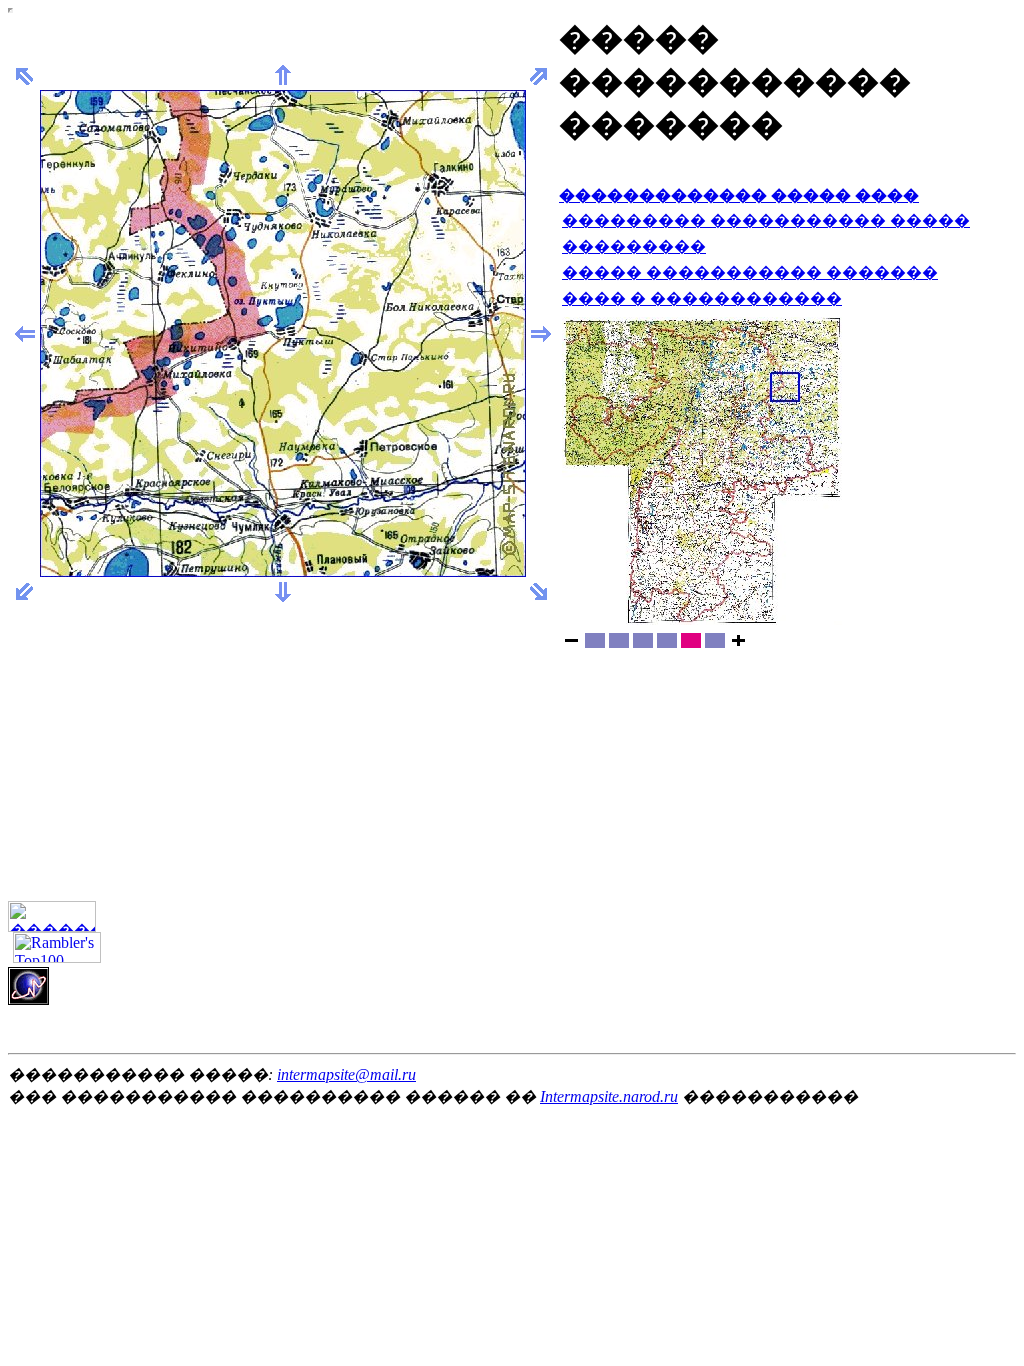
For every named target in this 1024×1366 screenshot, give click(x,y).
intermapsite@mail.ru (346, 1074)
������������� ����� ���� (739, 195)
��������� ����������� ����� (766, 220)
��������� (634, 246)
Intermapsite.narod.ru (609, 1096)
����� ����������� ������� (750, 272)
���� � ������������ (702, 298)
